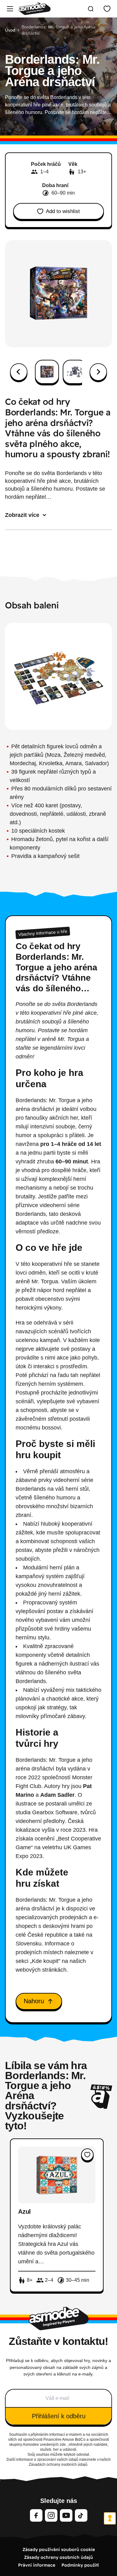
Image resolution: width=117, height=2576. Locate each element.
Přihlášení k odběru (59, 2416)
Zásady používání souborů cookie (59, 2549)
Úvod (10, 30)
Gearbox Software (55, 1812)
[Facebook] (36, 2515)
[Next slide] (98, 372)
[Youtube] (66, 2515)
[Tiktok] (81, 2515)
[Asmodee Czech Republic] (35, 9)
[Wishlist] (107, 9)
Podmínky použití (80, 2565)
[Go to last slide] (19, 372)
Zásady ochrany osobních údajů (58, 2557)
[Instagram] (51, 2515)
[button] (47, 372)
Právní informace (37, 2565)
